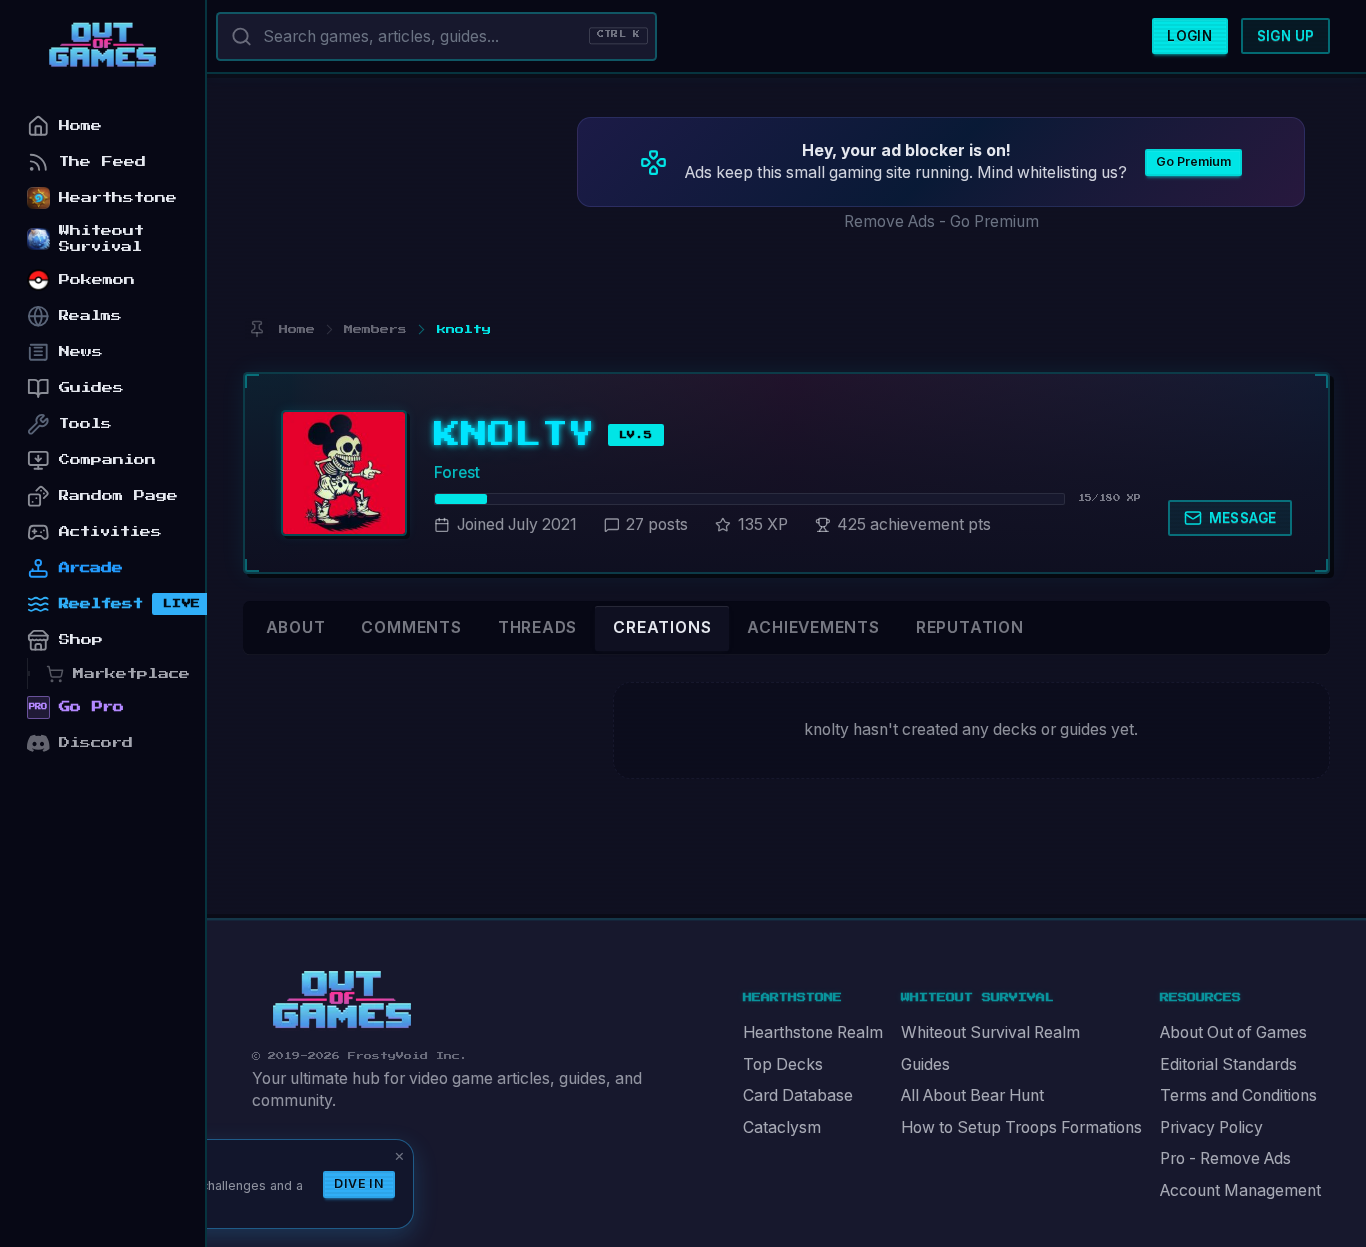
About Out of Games (1233, 1032)
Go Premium (1193, 161)
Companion (107, 459)
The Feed (102, 161)
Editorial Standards (1228, 1064)
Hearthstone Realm (813, 1032)
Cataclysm (782, 1127)
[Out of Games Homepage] (342, 1000)
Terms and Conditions (1238, 1095)
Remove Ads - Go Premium (941, 221)
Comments (411, 627)
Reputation (970, 627)
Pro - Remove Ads (1225, 1158)
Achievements (813, 627)
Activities (110, 531)
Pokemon (97, 279)
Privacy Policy (1211, 1127)
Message (1243, 518)
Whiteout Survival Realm (990, 1032)
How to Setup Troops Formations (1021, 1127)
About (296, 627)
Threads (538, 627)
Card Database (798, 1095)
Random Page (118, 495)
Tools (85, 423)
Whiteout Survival (101, 238)
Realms (90, 315)
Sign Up (1286, 36)
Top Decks (783, 1064)
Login (1189, 36)
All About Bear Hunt (972, 1095)
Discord (96, 742)
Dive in (359, 1183)
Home (80, 125)
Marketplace (131, 673)
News (81, 351)
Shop (81, 639)
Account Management (1240, 1190)
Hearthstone (118, 197)
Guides (925, 1064)
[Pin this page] (256, 329)
